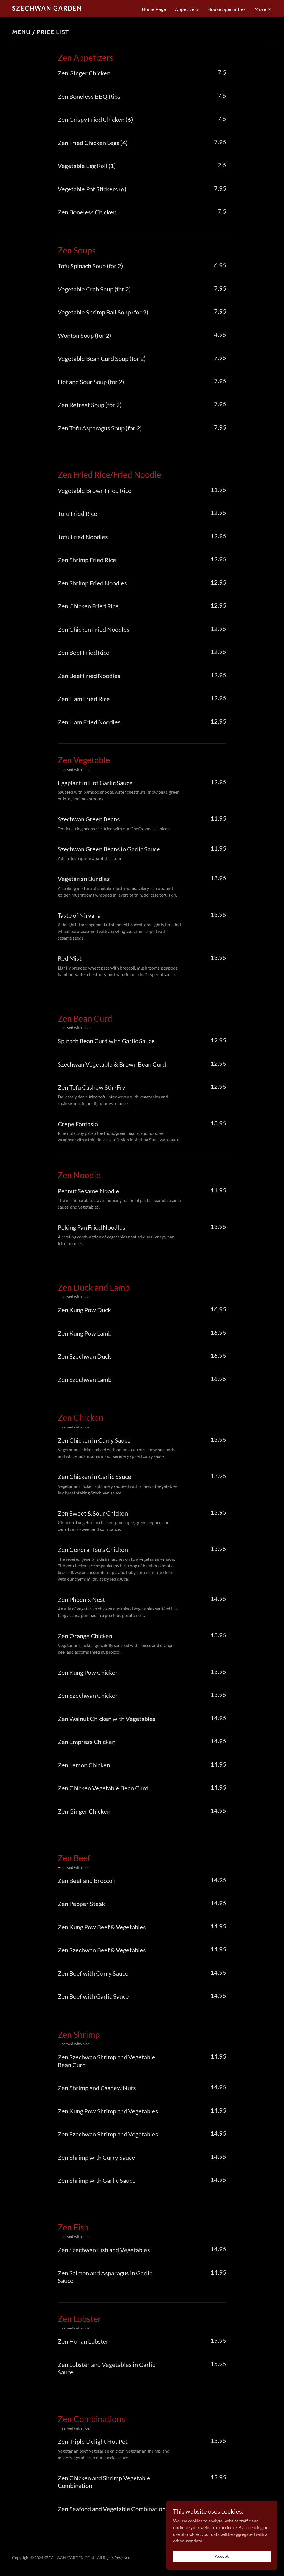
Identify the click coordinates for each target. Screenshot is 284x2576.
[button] (263, 10)
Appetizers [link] (187, 9)
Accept (222, 2556)
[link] (58, 9)
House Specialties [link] (227, 9)
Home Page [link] (154, 9)
